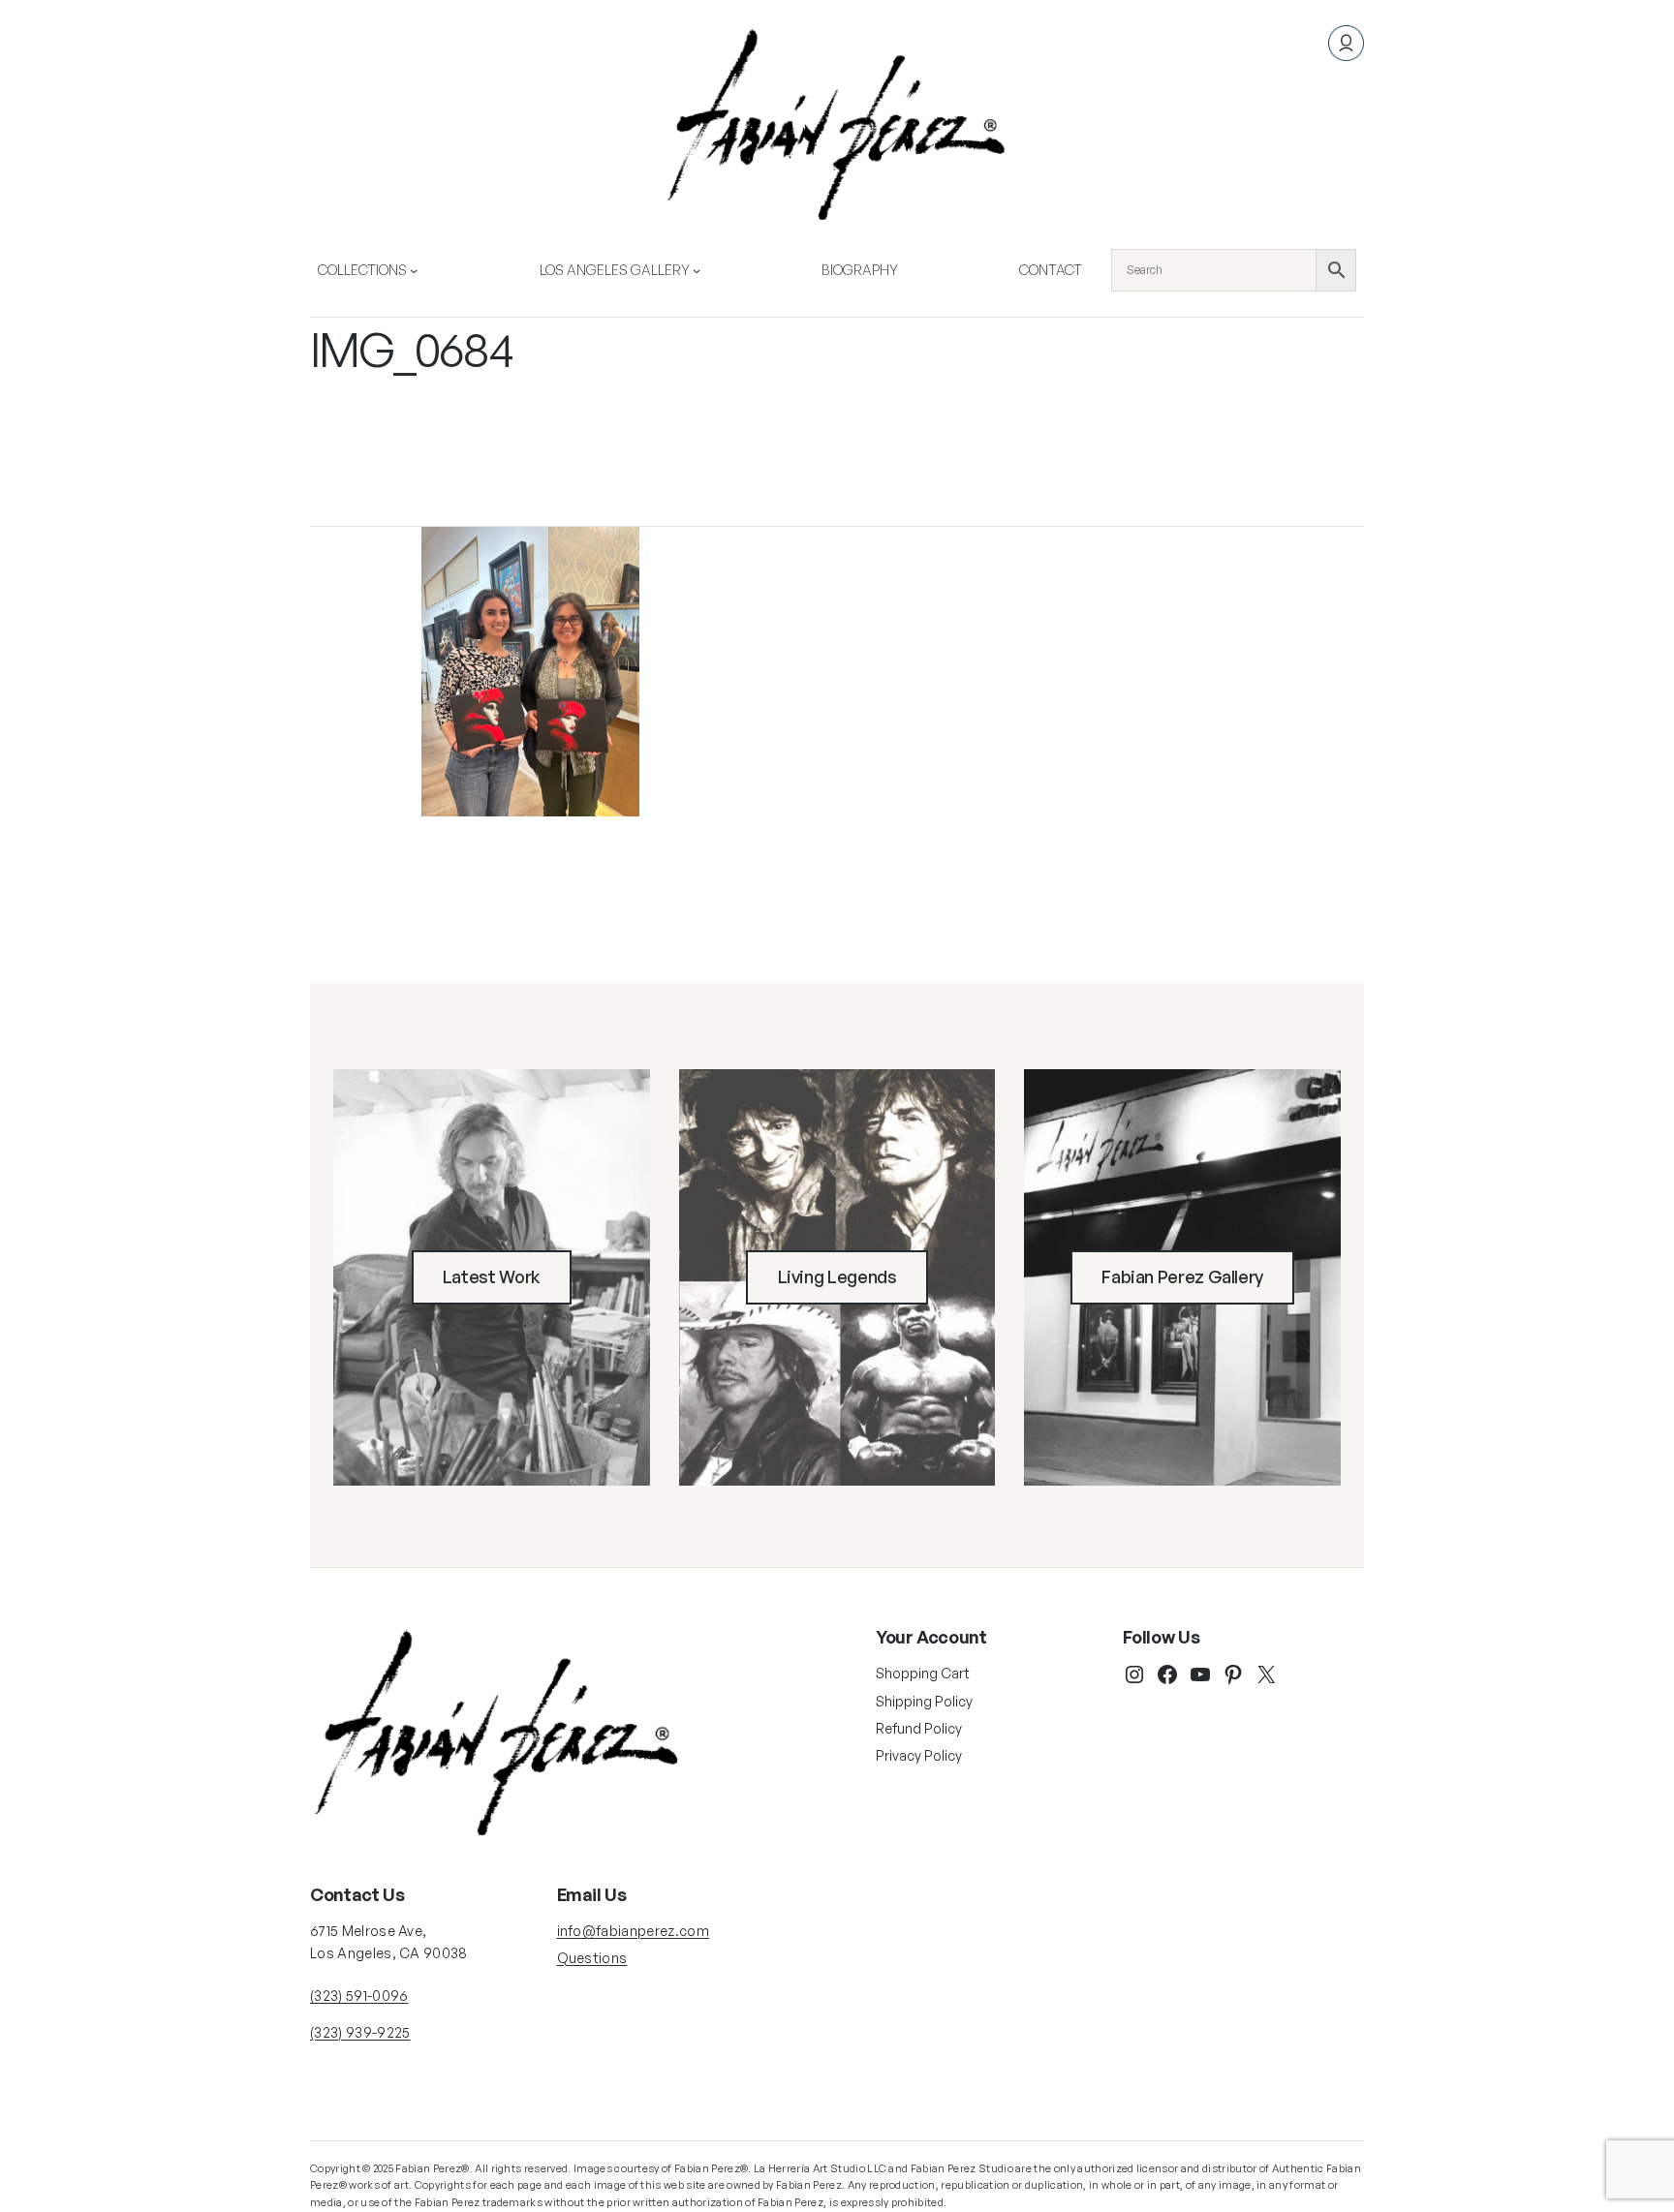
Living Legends (837, 1276)
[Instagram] (1134, 1674)
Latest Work (492, 1276)
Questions (592, 1958)
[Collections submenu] (414, 270)
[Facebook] (1167, 1674)
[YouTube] (1200, 1674)
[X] (1266, 1674)
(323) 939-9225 (360, 2032)
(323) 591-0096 (359, 1996)
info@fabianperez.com (633, 1931)
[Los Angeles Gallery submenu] (697, 270)
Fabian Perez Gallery (1182, 1276)
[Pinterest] (1233, 1674)
